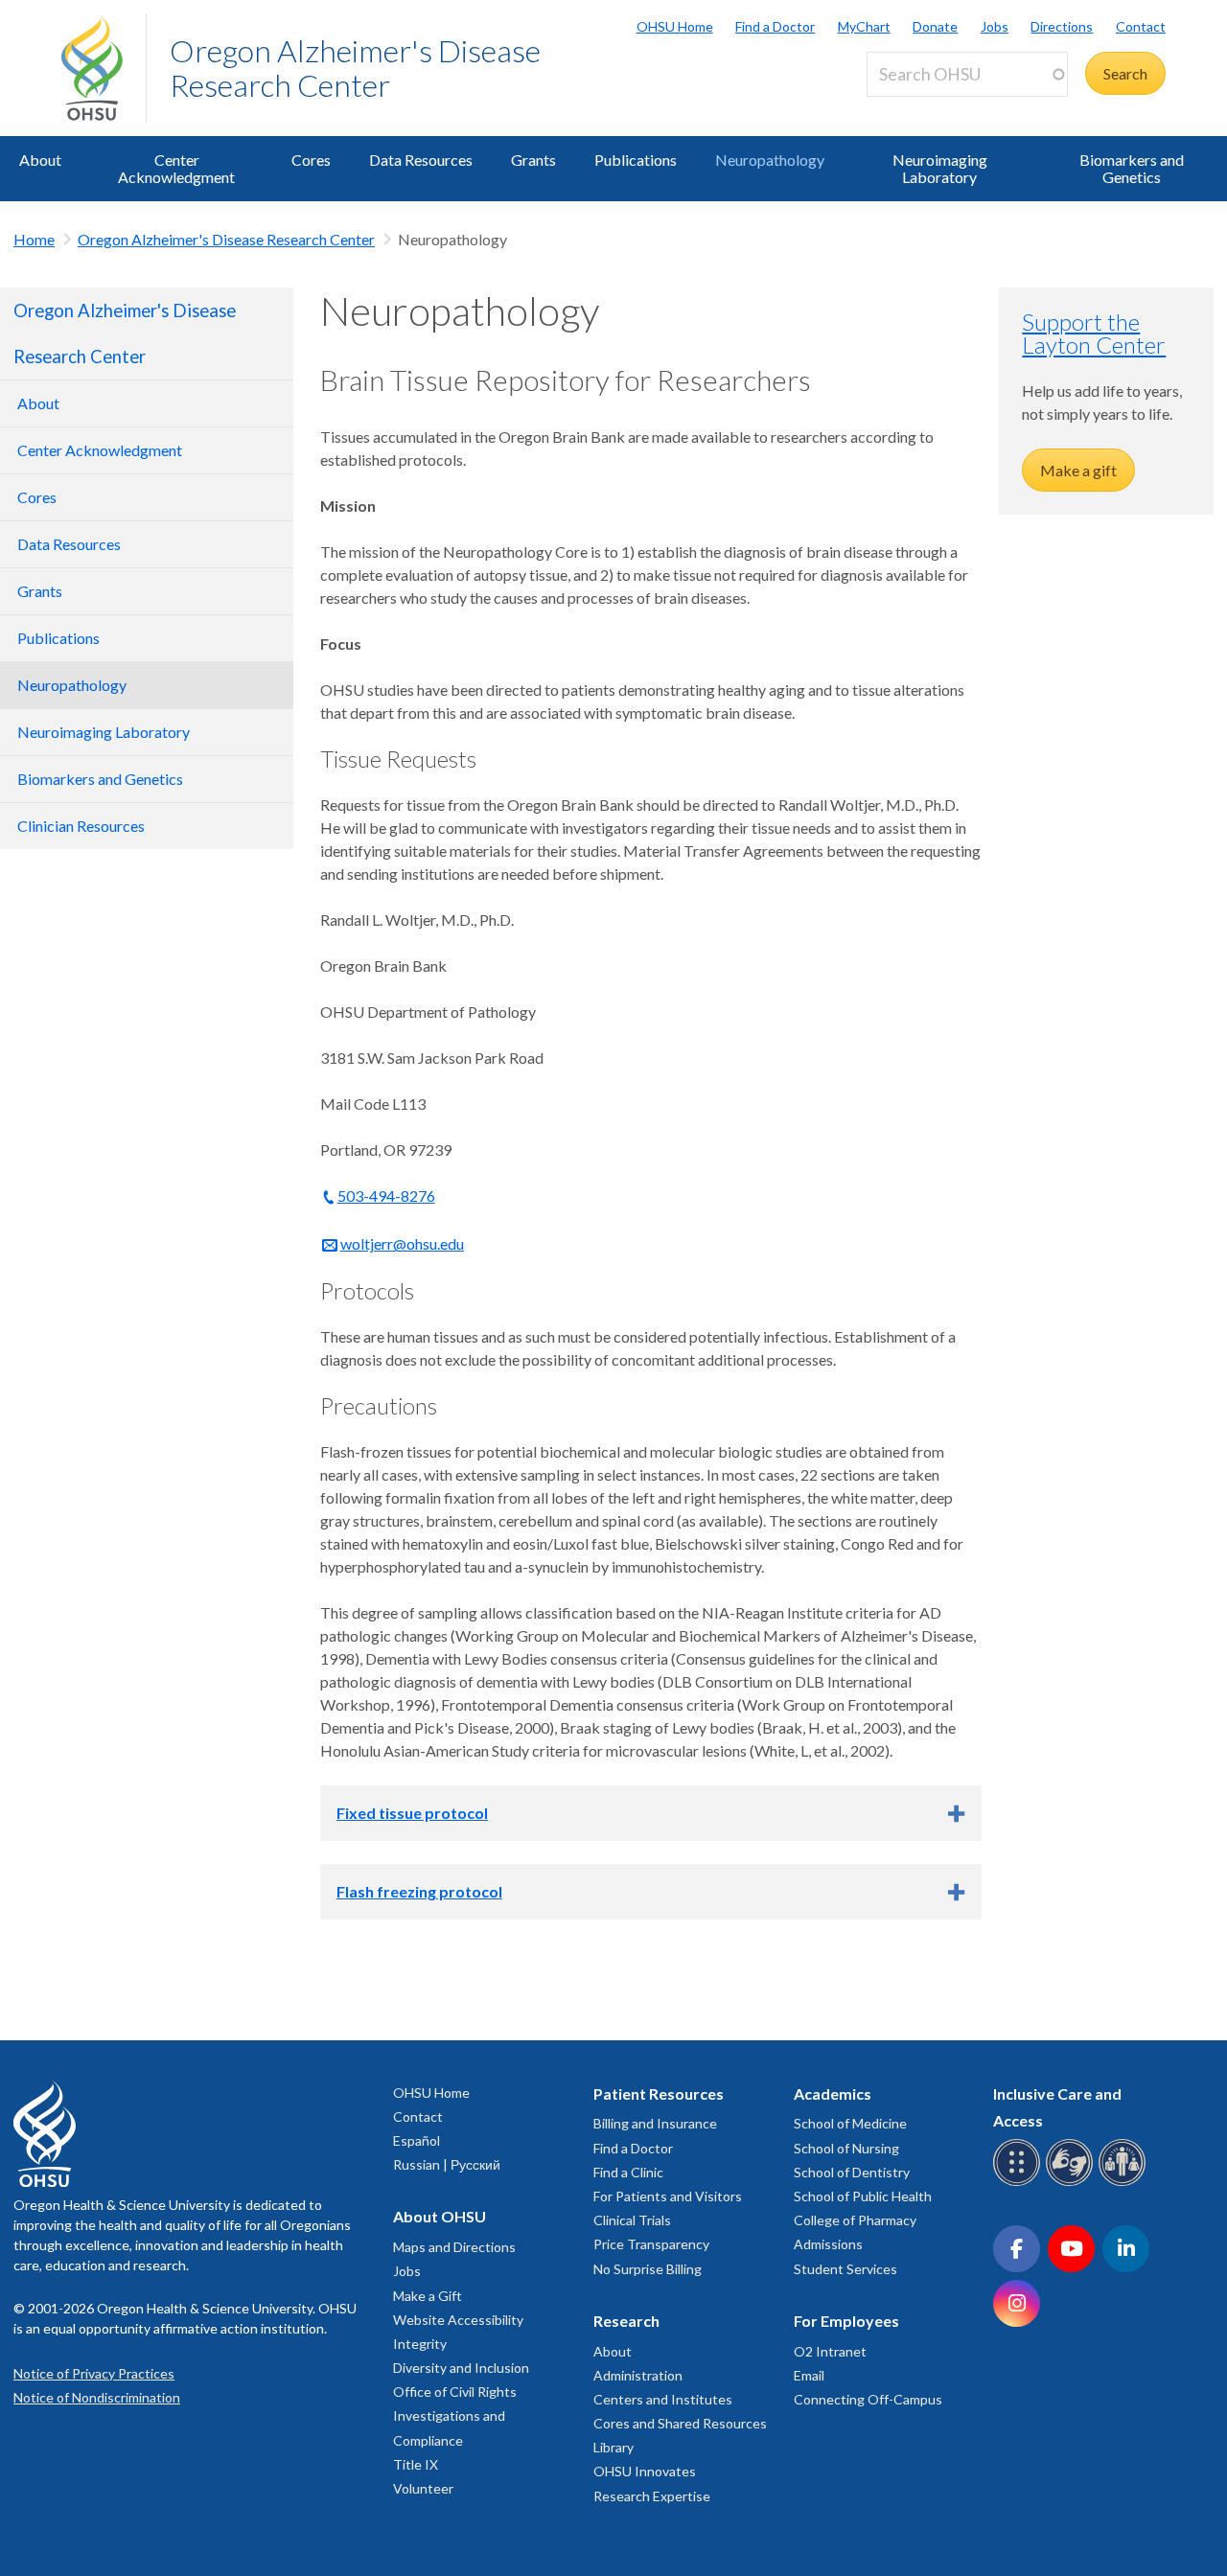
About (40, 160)
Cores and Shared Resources (680, 2423)
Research (626, 2321)
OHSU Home (675, 26)
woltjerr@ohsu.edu (402, 1243)
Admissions (828, 2244)
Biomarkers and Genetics (1132, 168)
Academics (833, 2093)
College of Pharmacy (855, 2220)
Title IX (416, 2464)
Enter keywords (926, 108)
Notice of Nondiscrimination (97, 2397)
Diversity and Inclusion (461, 2368)
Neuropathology (770, 160)
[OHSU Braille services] (1019, 2183)
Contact (1141, 26)
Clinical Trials (632, 2220)
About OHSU (440, 2216)
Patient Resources (659, 2093)
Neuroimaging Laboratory (940, 168)
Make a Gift (428, 2296)
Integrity (420, 2344)
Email (809, 2375)
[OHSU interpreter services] (1125, 2183)
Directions (1062, 26)
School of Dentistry (852, 2172)
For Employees (846, 2321)
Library (613, 2447)
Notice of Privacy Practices (94, 2373)
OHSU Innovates (645, 2471)
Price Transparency (651, 2244)
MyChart (864, 26)
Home (34, 239)
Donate (935, 26)
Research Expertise (652, 2496)
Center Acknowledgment (176, 168)
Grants (533, 160)
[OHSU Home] (104, 68)
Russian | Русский (447, 2164)
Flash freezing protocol (419, 1891)
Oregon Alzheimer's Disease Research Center (355, 68)
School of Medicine (850, 2123)
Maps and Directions (454, 2247)
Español (417, 2140)
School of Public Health (863, 2196)
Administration (638, 2375)
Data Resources (421, 160)
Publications (636, 160)
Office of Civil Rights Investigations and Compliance (455, 2415)
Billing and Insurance (655, 2123)
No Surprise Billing (648, 2269)
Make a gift (1078, 470)
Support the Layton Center (1094, 333)
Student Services (845, 2269)
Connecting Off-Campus (868, 2399)
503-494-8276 (386, 1196)
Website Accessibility (458, 2320)
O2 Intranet (830, 2351)
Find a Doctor (775, 26)
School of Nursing (846, 2148)
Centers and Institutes (663, 2399)
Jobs (995, 26)
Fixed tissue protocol (412, 1813)
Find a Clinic (628, 2172)
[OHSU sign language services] (1072, 2183)
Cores (311, 160)
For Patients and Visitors (668, 2196)
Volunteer (423, 2488)
